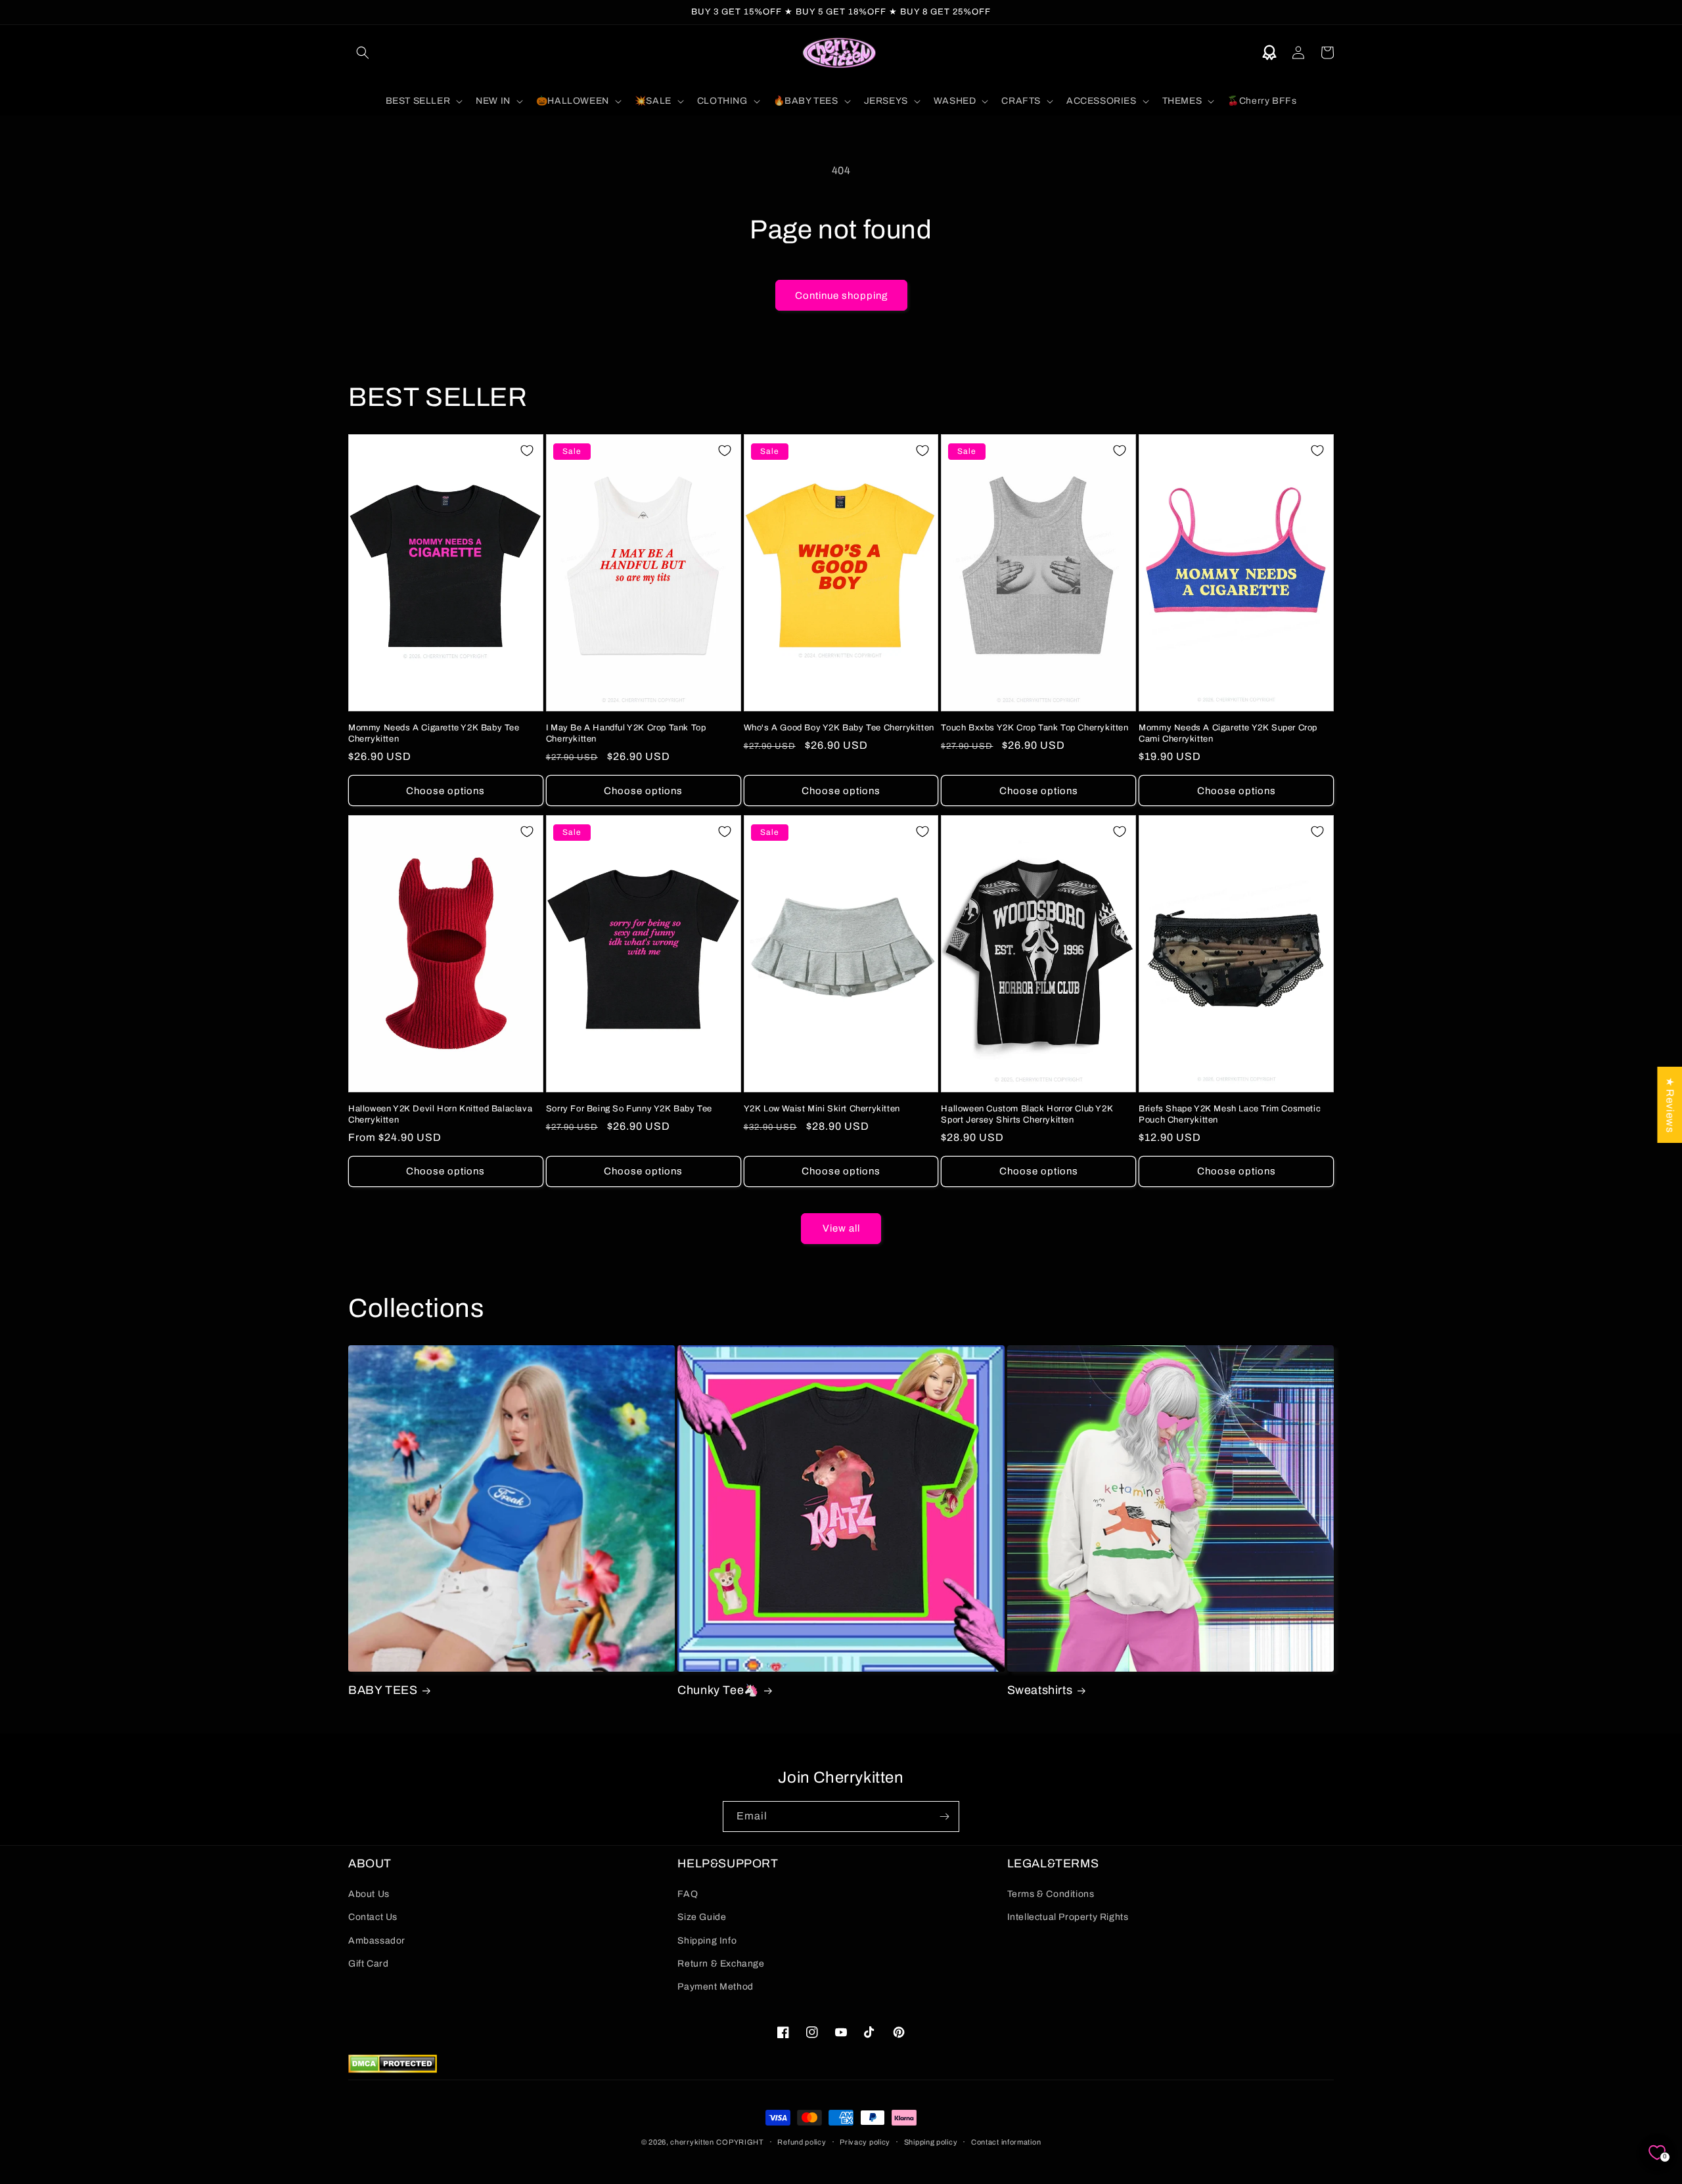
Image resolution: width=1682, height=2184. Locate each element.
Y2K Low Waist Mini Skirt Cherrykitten (822, 1109)
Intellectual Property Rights (1068, 1917)
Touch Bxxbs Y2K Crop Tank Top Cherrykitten (1034, 728)
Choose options (445, 791)
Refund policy (802, 2142)
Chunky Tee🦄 (718, 1690)
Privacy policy (865, 2142)
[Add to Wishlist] (527, 451)
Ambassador (377, 1941)
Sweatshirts (1040, 1690)
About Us (369, 1894)
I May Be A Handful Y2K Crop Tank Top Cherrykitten (626, 733)
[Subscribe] (944, 1816)
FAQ (688, 1894)
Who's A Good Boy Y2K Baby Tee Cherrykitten (839, 728)
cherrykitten (692, 2142)
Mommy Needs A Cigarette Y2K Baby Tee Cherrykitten (434, 733)
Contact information (1006, 2142)
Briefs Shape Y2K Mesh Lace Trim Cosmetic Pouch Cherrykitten (1230, 1114)
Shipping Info (707, 1941)
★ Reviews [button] (1670, 1104)
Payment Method (715, 1987)
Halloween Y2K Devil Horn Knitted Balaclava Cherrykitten (440, 1114)
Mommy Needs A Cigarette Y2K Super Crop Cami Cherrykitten (1228, 733)
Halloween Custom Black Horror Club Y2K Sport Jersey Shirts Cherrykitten (1027, 1114)
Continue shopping (841, 296)
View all (841, 1228)
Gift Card (368, 1964)
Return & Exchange (721, 1964)
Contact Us (373, 1917)
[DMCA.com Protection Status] (393, 2069)
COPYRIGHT (740, 2142)
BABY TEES (383, 1690)
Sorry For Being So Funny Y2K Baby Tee (629, 1109)
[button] (363, 53)
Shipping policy (931, 2142)
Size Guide (702, 1917)
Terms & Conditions (1051, 1894)
